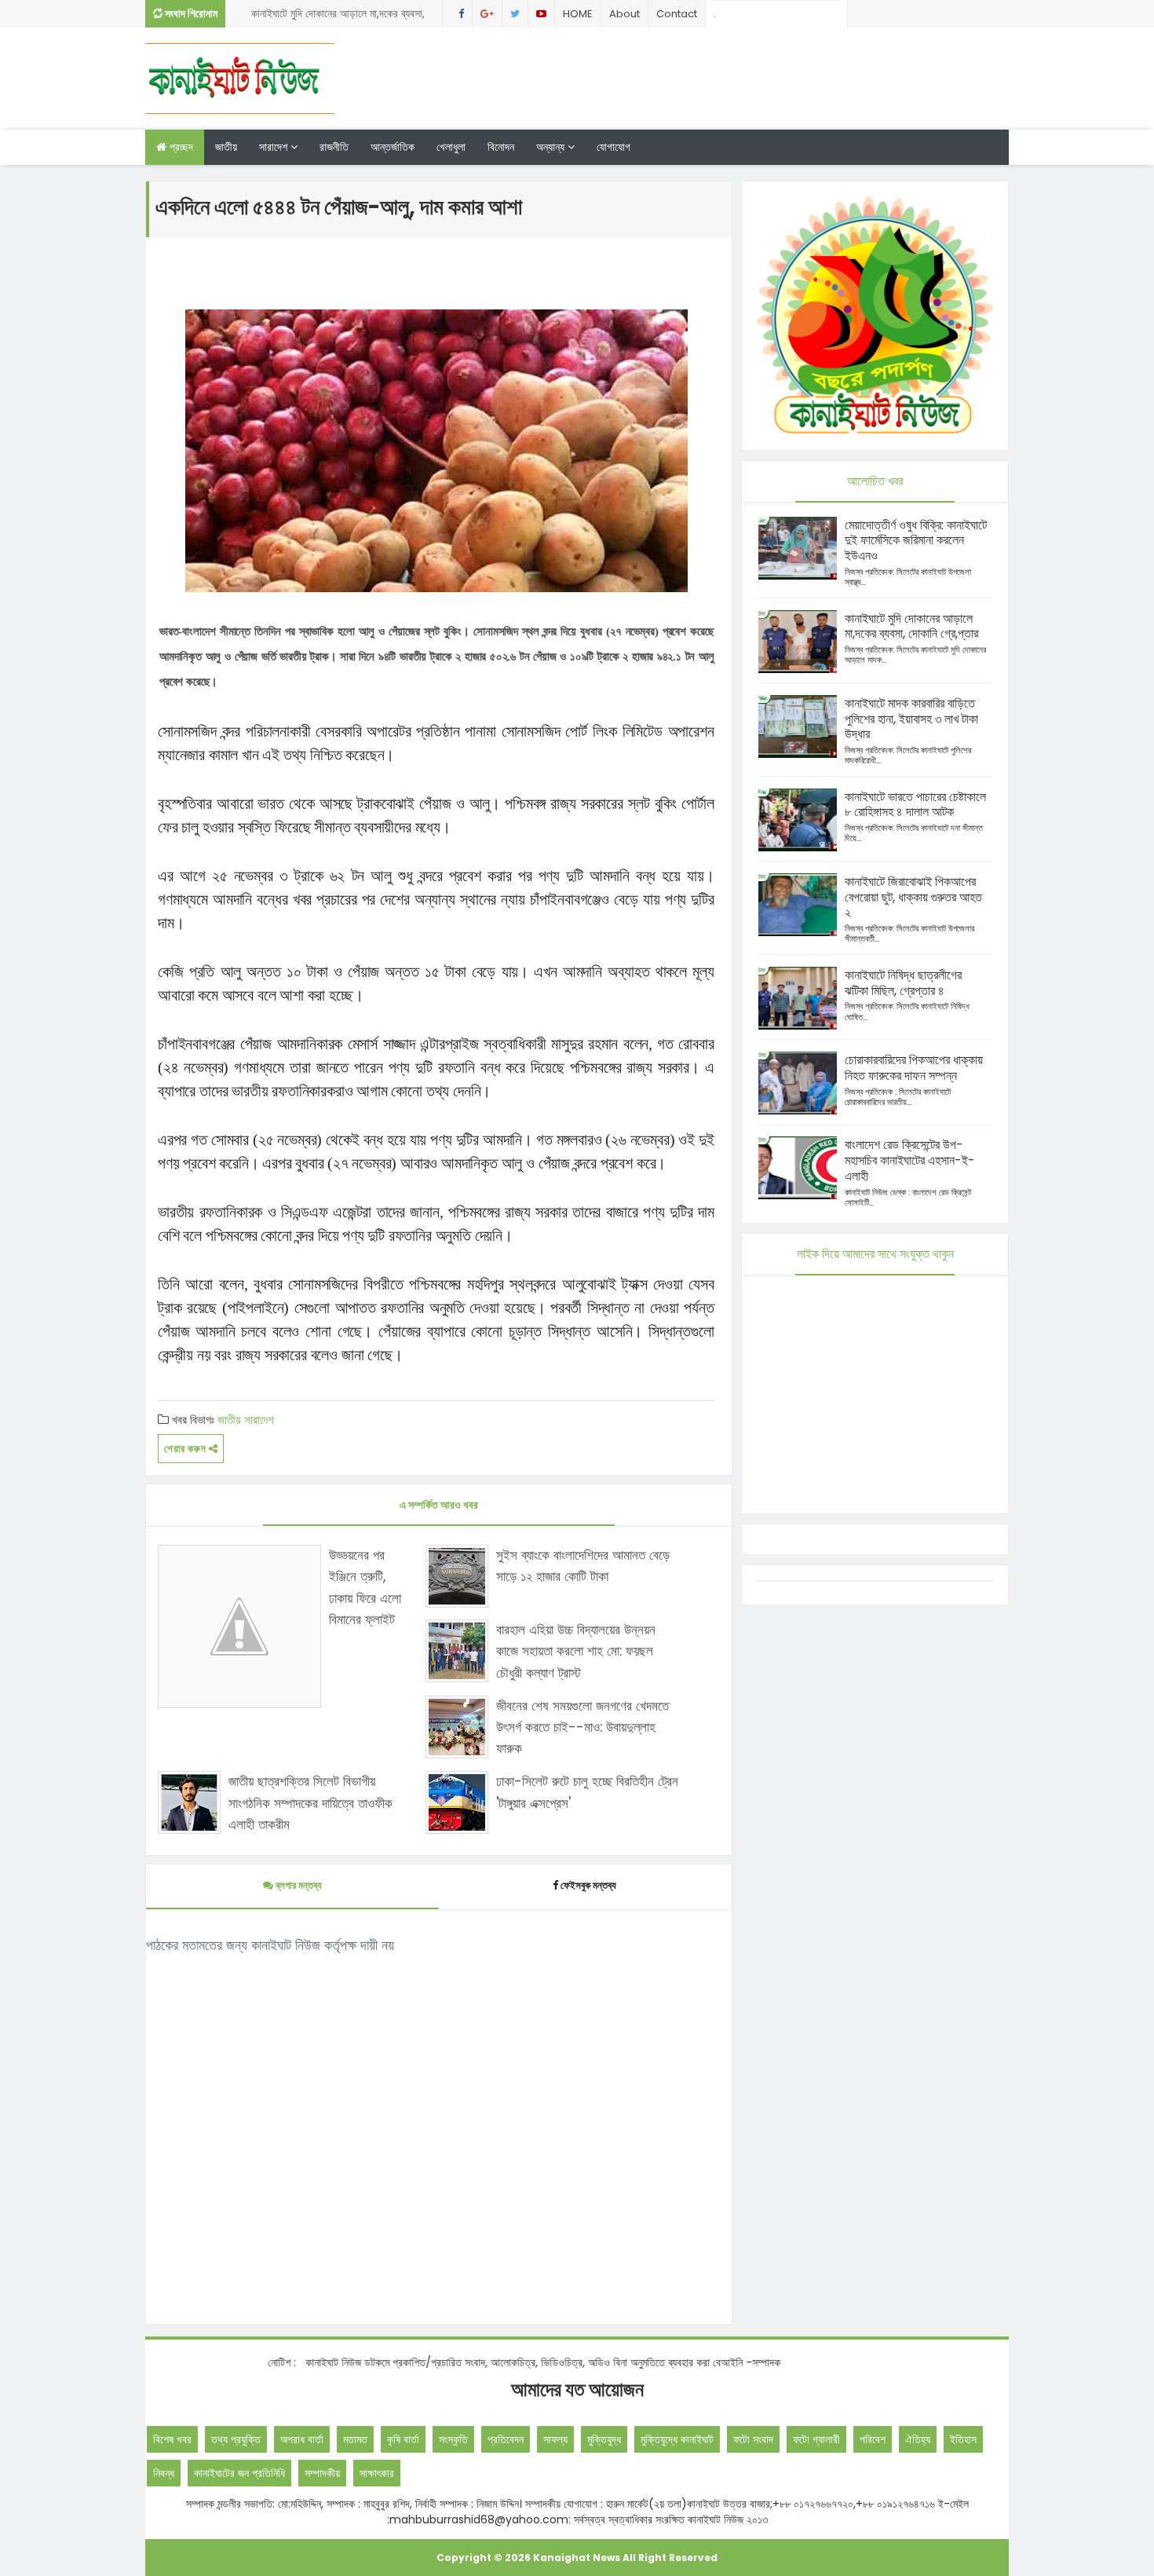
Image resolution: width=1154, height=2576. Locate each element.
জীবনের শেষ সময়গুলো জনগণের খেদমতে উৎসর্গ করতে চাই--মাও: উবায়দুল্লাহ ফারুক (582, 1727)
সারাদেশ (275, 147)
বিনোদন (501, 147)
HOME (578, 14)
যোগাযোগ (614, 147)
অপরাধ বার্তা (302, 2439)
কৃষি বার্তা (403, 2439)
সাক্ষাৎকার (377, 2473)
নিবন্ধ (164, 2473)
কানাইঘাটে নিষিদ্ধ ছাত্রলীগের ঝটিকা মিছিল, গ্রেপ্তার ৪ (903, 983)
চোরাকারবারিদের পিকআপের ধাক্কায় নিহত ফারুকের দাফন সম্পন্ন (914, 1068)
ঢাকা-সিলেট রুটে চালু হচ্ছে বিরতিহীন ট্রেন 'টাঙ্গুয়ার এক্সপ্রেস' (587, 1792)
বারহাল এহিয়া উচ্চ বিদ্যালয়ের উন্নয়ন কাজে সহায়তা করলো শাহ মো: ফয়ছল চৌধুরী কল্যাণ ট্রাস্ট (576, 1651)
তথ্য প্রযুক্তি (236, 2439)
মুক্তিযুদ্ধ (604, 2439)
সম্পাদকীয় (322, 2473)
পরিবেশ (873, 2439)
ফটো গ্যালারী (816, 2439)
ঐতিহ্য (918, 2439)
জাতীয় (226, 147)
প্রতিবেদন (506, 2439)
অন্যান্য (552, 147)
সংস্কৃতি (453, 2439)
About (624, 14)
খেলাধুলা (451, 147)
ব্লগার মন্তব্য (298, 1885)
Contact (677, 14)
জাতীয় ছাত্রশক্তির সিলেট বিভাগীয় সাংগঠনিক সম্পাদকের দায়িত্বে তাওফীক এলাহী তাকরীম (310, 1802)
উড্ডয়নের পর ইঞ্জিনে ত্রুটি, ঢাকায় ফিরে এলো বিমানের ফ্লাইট (365, 1587)
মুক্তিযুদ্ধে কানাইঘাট (677, 2439)
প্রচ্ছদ (180, 147)
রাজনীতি (334, 147)
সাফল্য (555, 2439)
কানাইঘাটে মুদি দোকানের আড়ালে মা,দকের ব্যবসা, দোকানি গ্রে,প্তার (338, 16)
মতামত (355, 2439)
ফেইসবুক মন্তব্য (588, 1885)
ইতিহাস (963, 2439)
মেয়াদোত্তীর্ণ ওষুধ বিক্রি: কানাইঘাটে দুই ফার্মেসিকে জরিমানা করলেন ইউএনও (916, 541)
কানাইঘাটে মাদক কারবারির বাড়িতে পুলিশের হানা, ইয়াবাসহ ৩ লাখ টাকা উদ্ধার (911, 719)
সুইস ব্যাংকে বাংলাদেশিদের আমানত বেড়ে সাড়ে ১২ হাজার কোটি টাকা (583, 1566)
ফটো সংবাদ (753, 2439)
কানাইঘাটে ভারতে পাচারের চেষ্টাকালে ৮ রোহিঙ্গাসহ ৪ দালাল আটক (915, 805)
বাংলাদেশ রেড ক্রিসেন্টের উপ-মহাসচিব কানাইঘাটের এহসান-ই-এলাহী (910, 1160)
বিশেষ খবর (172, 2439)
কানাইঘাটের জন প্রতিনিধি (239, 2473)
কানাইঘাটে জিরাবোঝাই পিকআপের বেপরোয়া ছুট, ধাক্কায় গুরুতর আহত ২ (913, 897)
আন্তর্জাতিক (393, 147)
